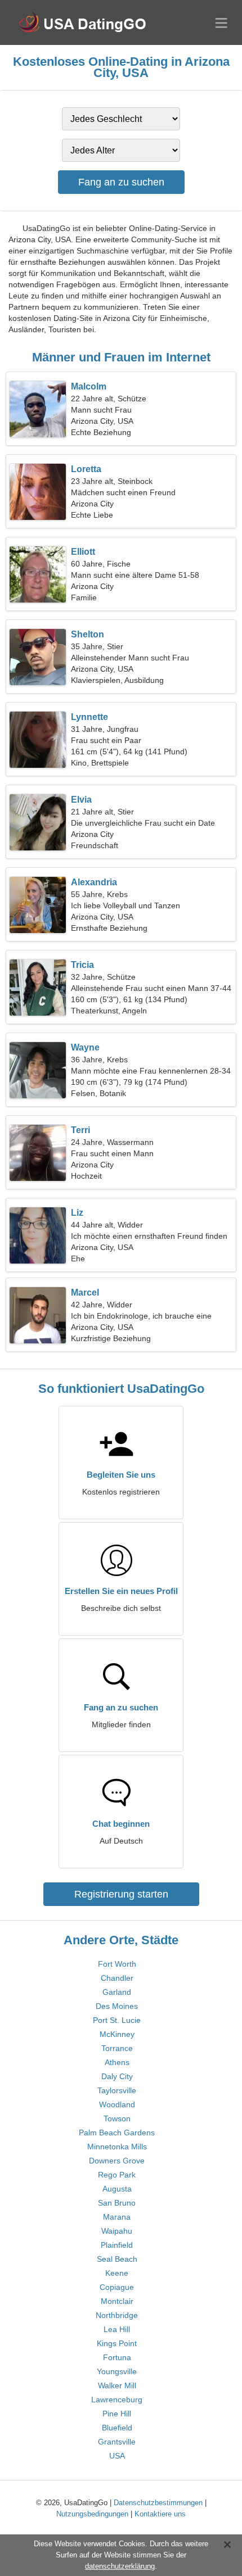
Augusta (117, 2189)
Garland (117, 1992)
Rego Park (117, 2175)
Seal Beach (117, 2259)
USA (117, 2456)
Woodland (117, 2104)
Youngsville (117, 2371)
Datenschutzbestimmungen (158, 2503)
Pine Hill (117, 2414)
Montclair (117, 2301)
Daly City (117, 2076)
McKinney (117, 2034)
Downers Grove (117, 2161)
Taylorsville (117, 2090)
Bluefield (117, 2428)
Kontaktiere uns (160, 2514)
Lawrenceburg (117, 2400)
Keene (117, 2273)
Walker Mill (117, 2385)
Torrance (117, 2048)
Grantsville (117, 2442)
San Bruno (117, 2203)
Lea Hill (117, 2329)
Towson (117, 2118)
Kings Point (117, 2343)
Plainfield (117, 2245)
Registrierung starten (121, 1894)
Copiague (117, 2287)
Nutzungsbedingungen (92, 2514)
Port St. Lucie (117, 2020)
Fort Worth (117, 1964)
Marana (117, 2217)
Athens (117, 2062)
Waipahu (117, 2231)
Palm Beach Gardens (117, 2133)
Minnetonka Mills (117, 2147)
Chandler (117, 1978)
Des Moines (117, 2006)
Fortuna (117, 2357)
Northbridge (117, 2315)
